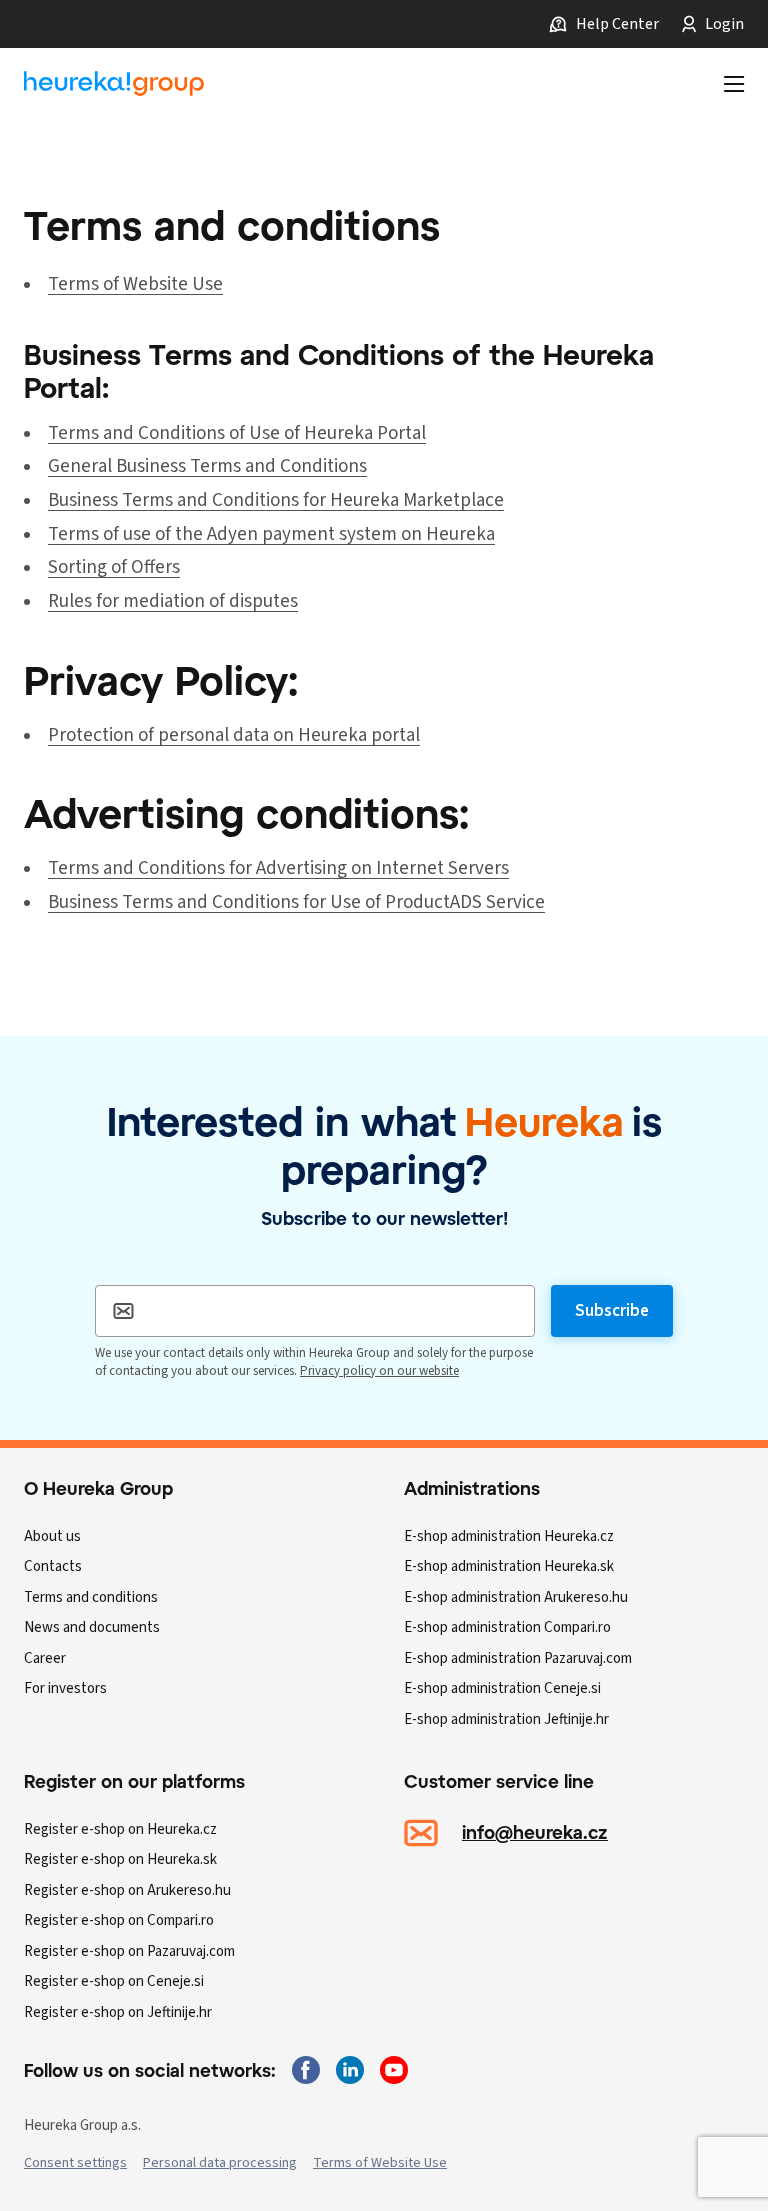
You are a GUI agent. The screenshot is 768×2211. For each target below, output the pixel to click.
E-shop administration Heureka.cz (509, 1536)
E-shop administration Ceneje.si (502, 1688)
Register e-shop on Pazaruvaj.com (129, 1951)
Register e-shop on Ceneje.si (114, 1981)
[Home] (114, 84)
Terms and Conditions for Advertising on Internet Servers (278, 868)
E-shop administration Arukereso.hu (516, 1597)
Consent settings (75, 2163)
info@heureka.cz (535, 1832)
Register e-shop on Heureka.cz (120, 1829)
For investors (65, 1688)
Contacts (53, 1566)
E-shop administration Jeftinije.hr (506, 1719)
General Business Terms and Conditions (207, 466)
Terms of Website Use (135, 284)
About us (52, 1536)
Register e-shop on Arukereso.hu (127, 1890)
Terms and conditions (91, 1597)
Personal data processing (220, 2163)
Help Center (617, 24)
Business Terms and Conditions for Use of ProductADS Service (296, 902)
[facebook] (306, 2070)
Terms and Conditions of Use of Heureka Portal (237, 433)
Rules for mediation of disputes (173, 601)
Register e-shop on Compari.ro (119, 1920)
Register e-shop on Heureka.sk (120, 1859)
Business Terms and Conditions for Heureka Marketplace (276, 500)
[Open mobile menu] (734, 84)
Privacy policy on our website (379, 1371)
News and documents (92, 1627)
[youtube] (394, 2070)
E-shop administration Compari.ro (507, 1627)
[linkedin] (350, 2070)
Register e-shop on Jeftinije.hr (118, 2012)
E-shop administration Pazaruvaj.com (518, 1658)
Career (45, 1658)
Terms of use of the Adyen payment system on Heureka (271, 534)
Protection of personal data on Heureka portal (234, 735)
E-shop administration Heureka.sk (509, 1566)
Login (724, 24)
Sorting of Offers (114, 567)
